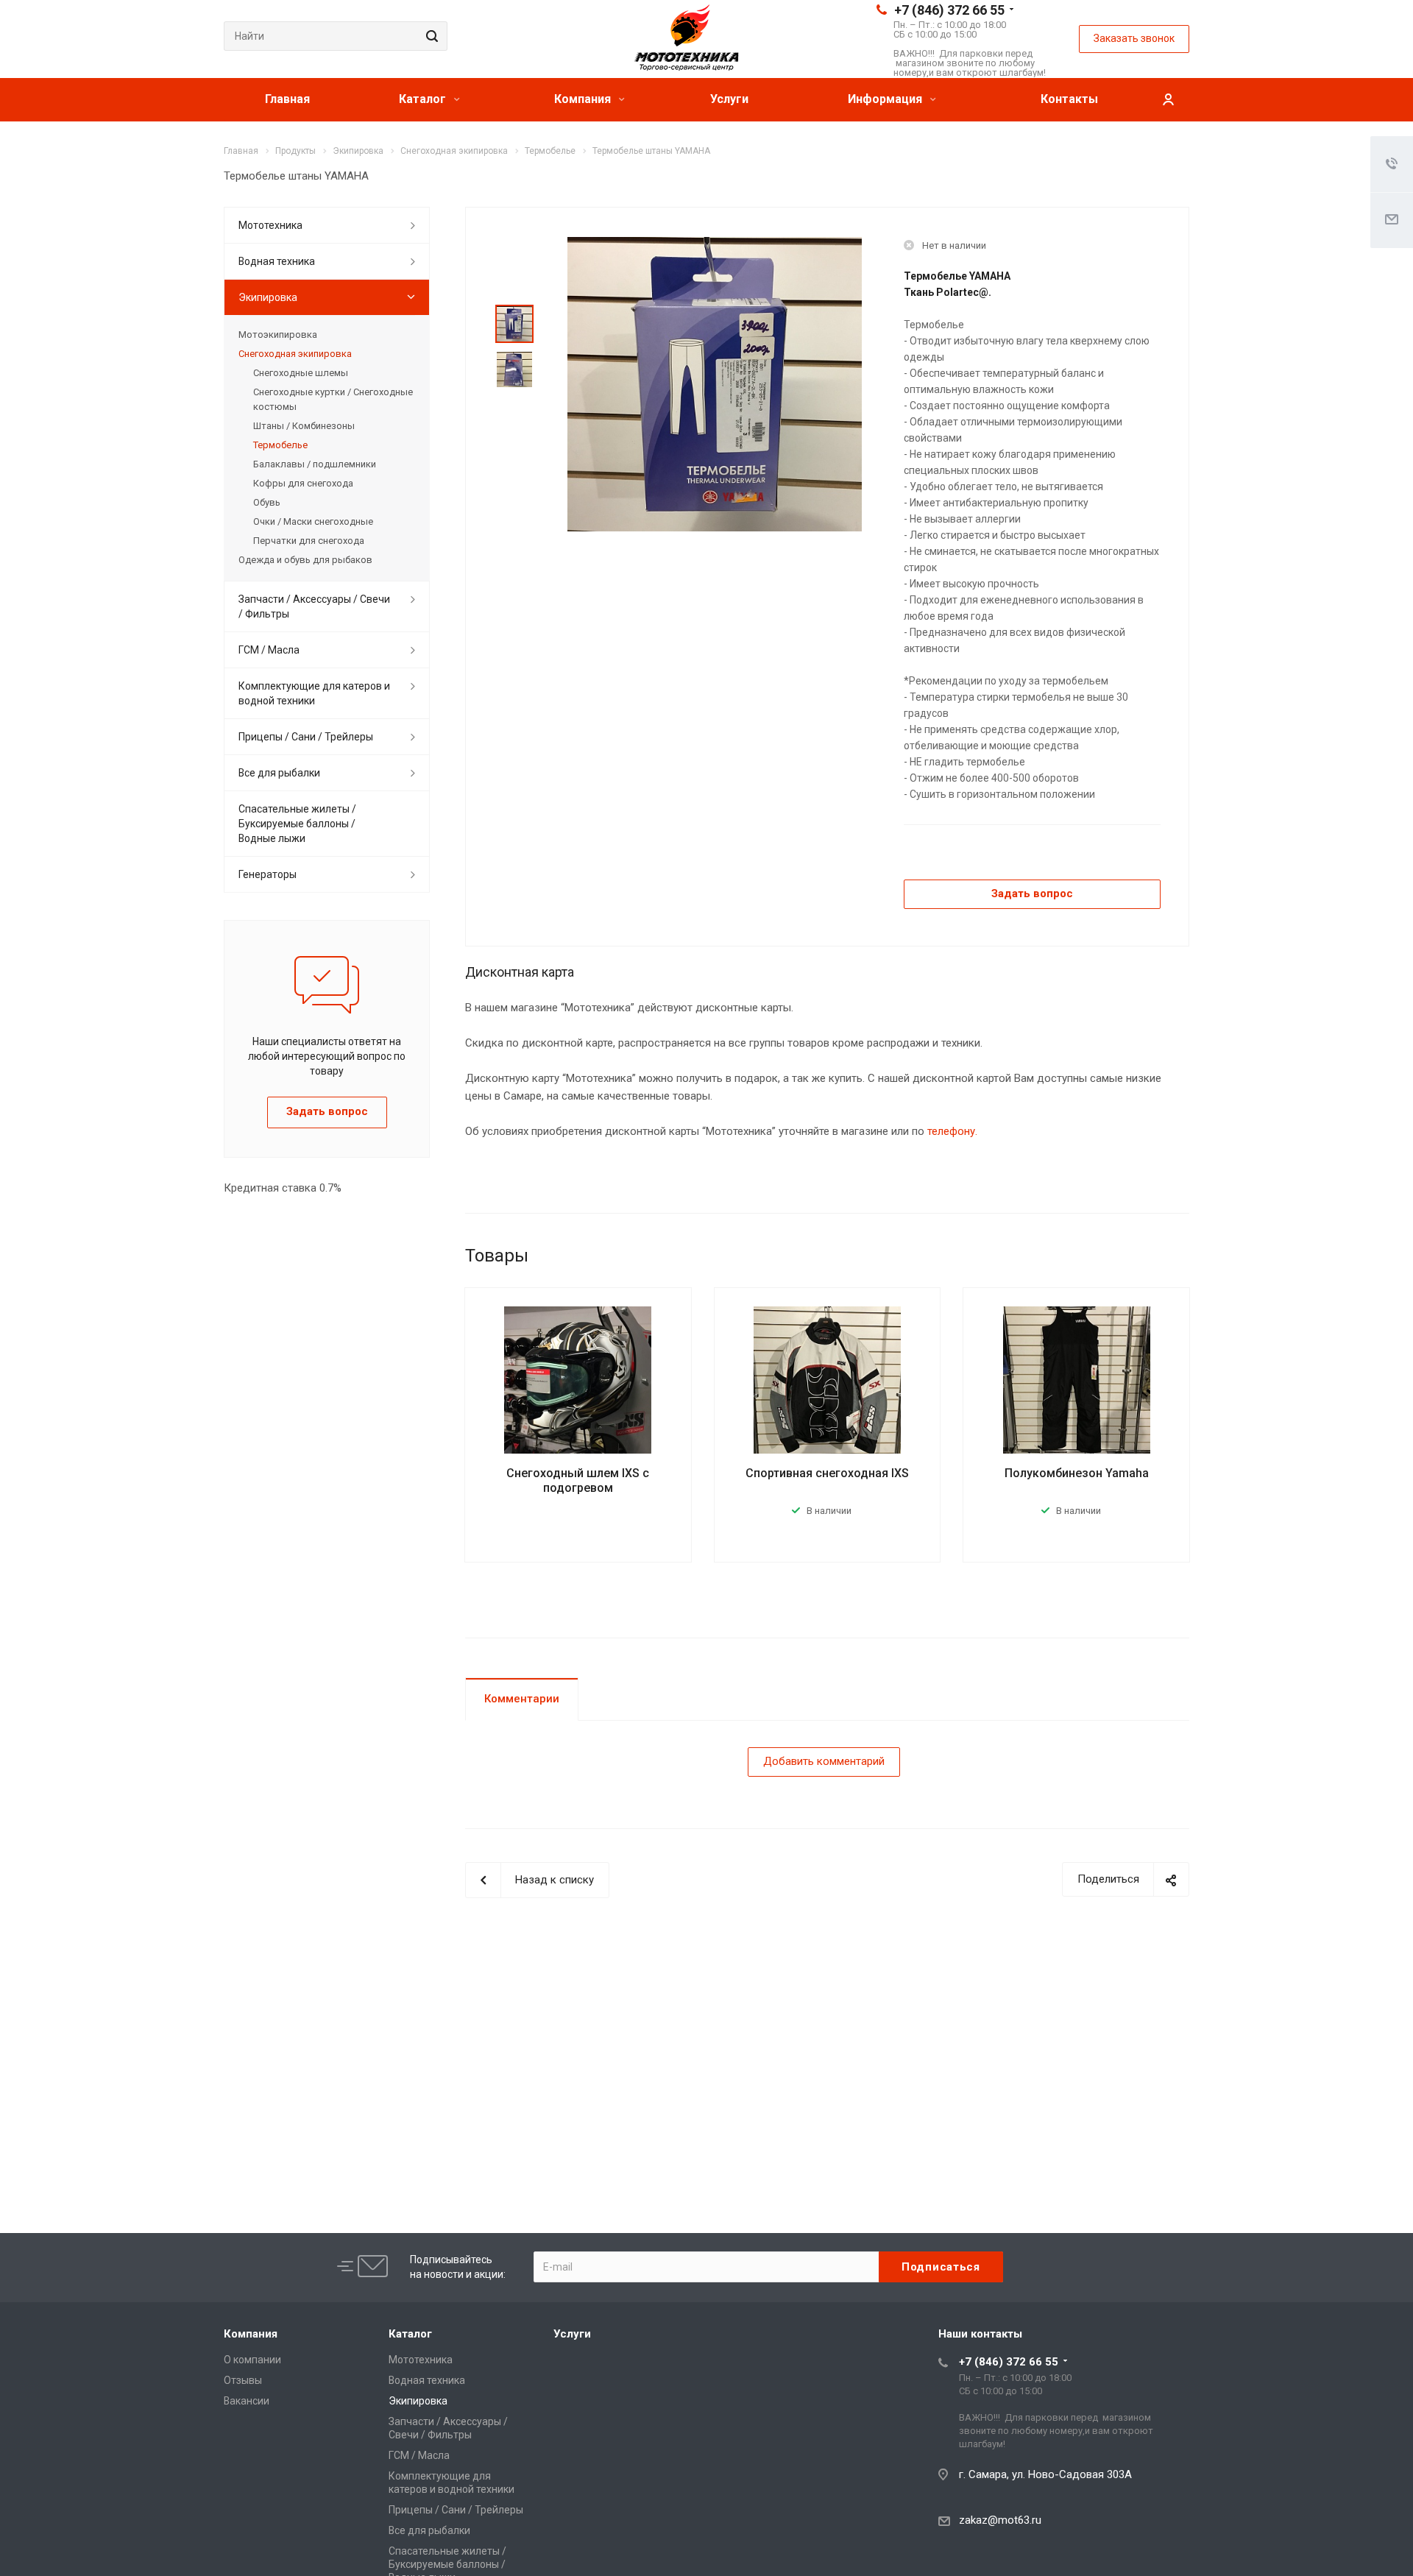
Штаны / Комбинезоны (304, 426)
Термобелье (280, 445)
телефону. (952, 1131)
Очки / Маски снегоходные (313, 521)
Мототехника (270, 225)
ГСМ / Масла (269, 650)
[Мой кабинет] (1168, 100)
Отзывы (243, 2380)
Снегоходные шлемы (301, 373)
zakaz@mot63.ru (1000, 2520)
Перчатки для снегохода (309, 541)
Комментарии (522, 1699)
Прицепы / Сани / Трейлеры (306, 737)
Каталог (424, 99)
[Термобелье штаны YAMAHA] (715, 383)
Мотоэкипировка (278, 335)
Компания (584, 99)
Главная (287, 99)
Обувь (267, 502)
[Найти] (430, 36)
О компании (252, 2360)
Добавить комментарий (824, 1761)
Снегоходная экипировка (295, 354)
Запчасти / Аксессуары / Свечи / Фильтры (314, 606)
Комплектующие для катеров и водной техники (314, 693)
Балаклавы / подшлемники (315, 464)
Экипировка (268, 297)
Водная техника (277, 261)
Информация (886, 99)
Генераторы (268, 874)
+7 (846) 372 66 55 (949, 10)
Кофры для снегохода (303, 483)
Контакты (1069, 99)
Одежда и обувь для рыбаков (305, 560)
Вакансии (247, 2401)
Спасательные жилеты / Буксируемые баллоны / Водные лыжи (297, 824)
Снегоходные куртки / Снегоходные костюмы (333, 399)
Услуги (729, 99)
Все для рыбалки (279, 773)
